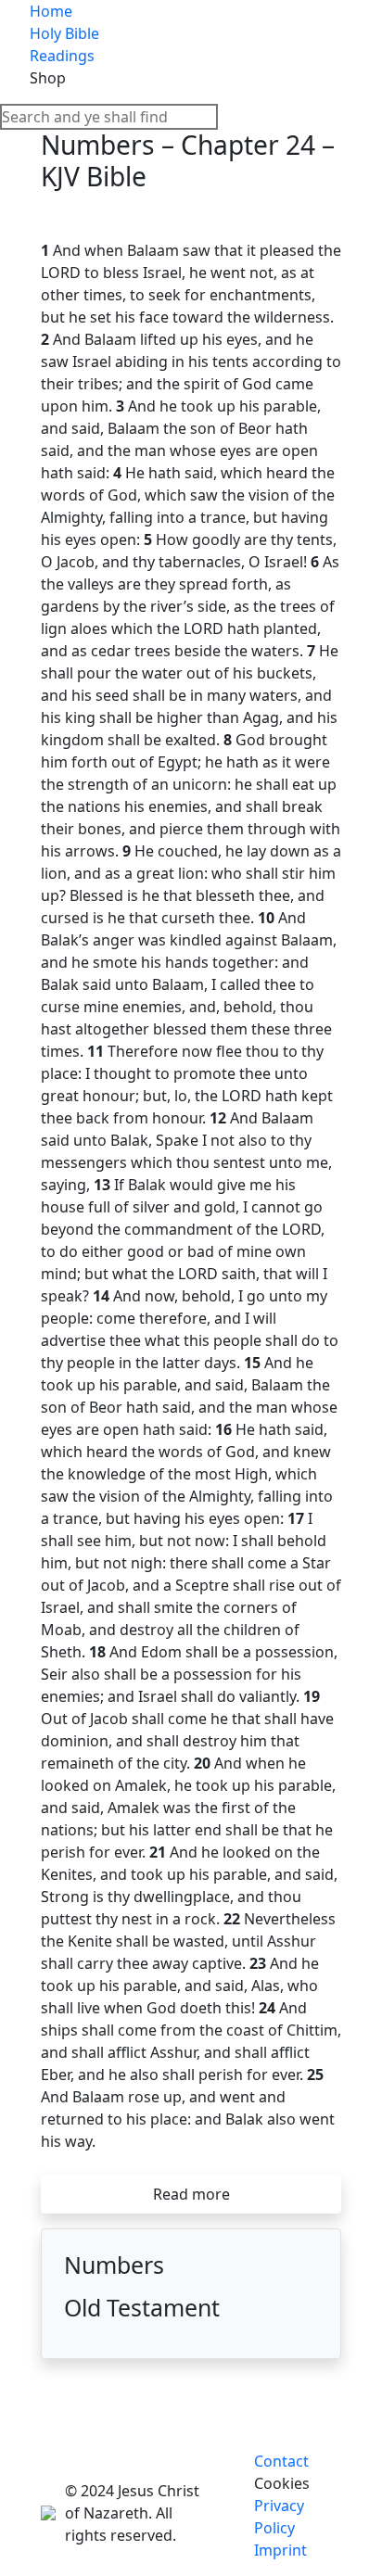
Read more (191, 2194)
